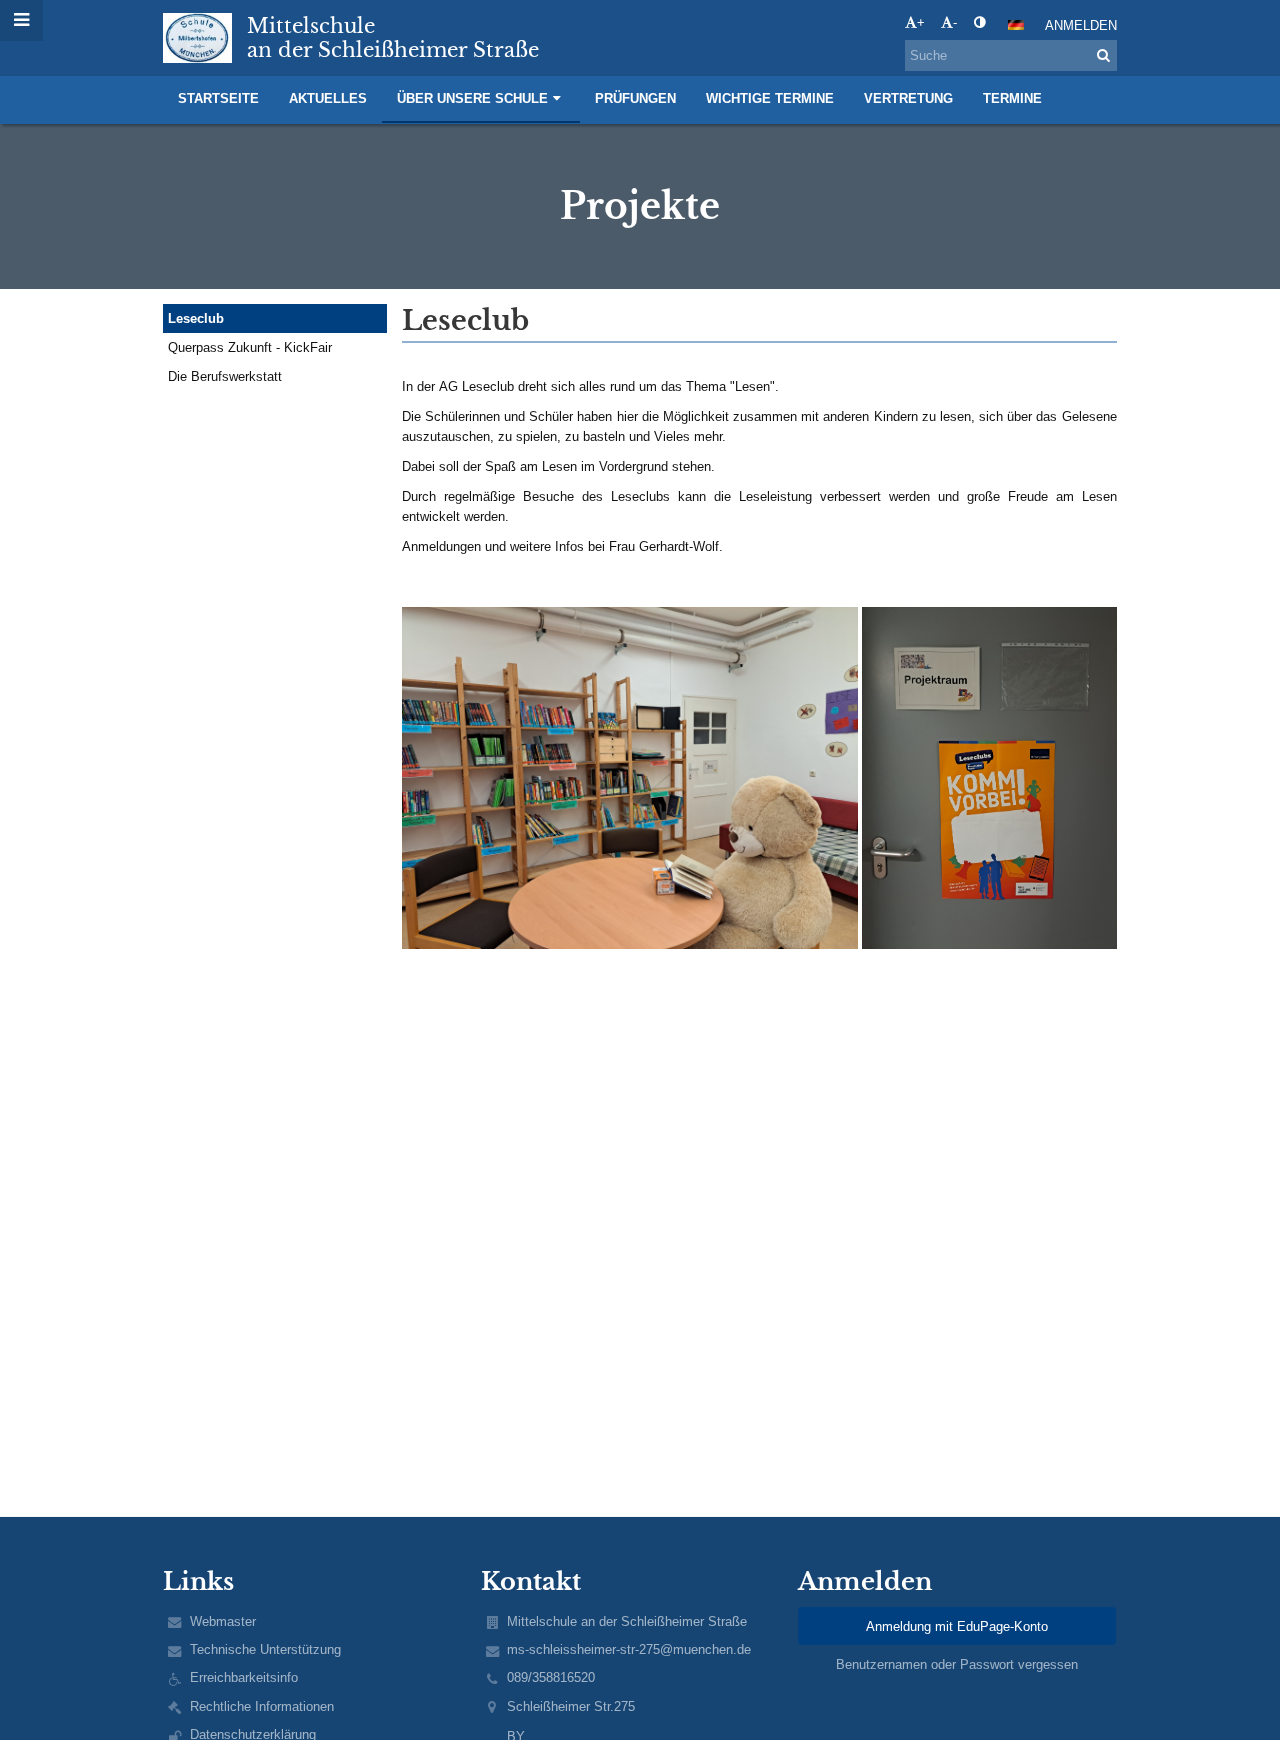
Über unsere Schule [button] (472, 98)
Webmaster (223, 1621)
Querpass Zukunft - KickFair (250, 347)
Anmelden (1081, 25)
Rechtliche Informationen (262, 1706)
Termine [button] (1012, 98)
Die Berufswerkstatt (225, 376)
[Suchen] (1103, 55)
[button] (979, 22)
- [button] (955, 22)
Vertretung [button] (908, 98)
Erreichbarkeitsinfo (244, 1677)
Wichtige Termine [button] (770, 98)
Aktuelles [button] (328, 98)
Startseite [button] (218, 98)
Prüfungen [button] (635, 98)
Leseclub (196, 318)
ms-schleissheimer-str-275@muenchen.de (629, 1649)
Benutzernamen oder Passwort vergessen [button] (957, 1664)
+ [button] (921, 22)
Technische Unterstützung (265, 1649)
